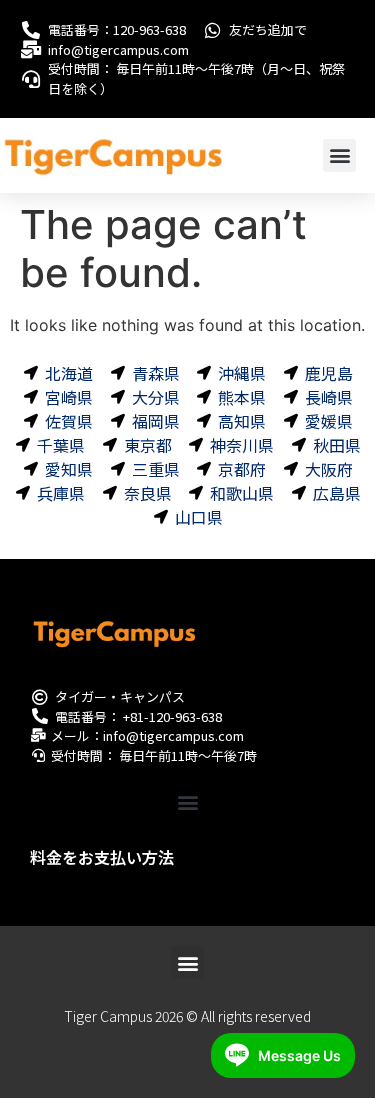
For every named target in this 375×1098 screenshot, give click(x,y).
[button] (339, 155)
